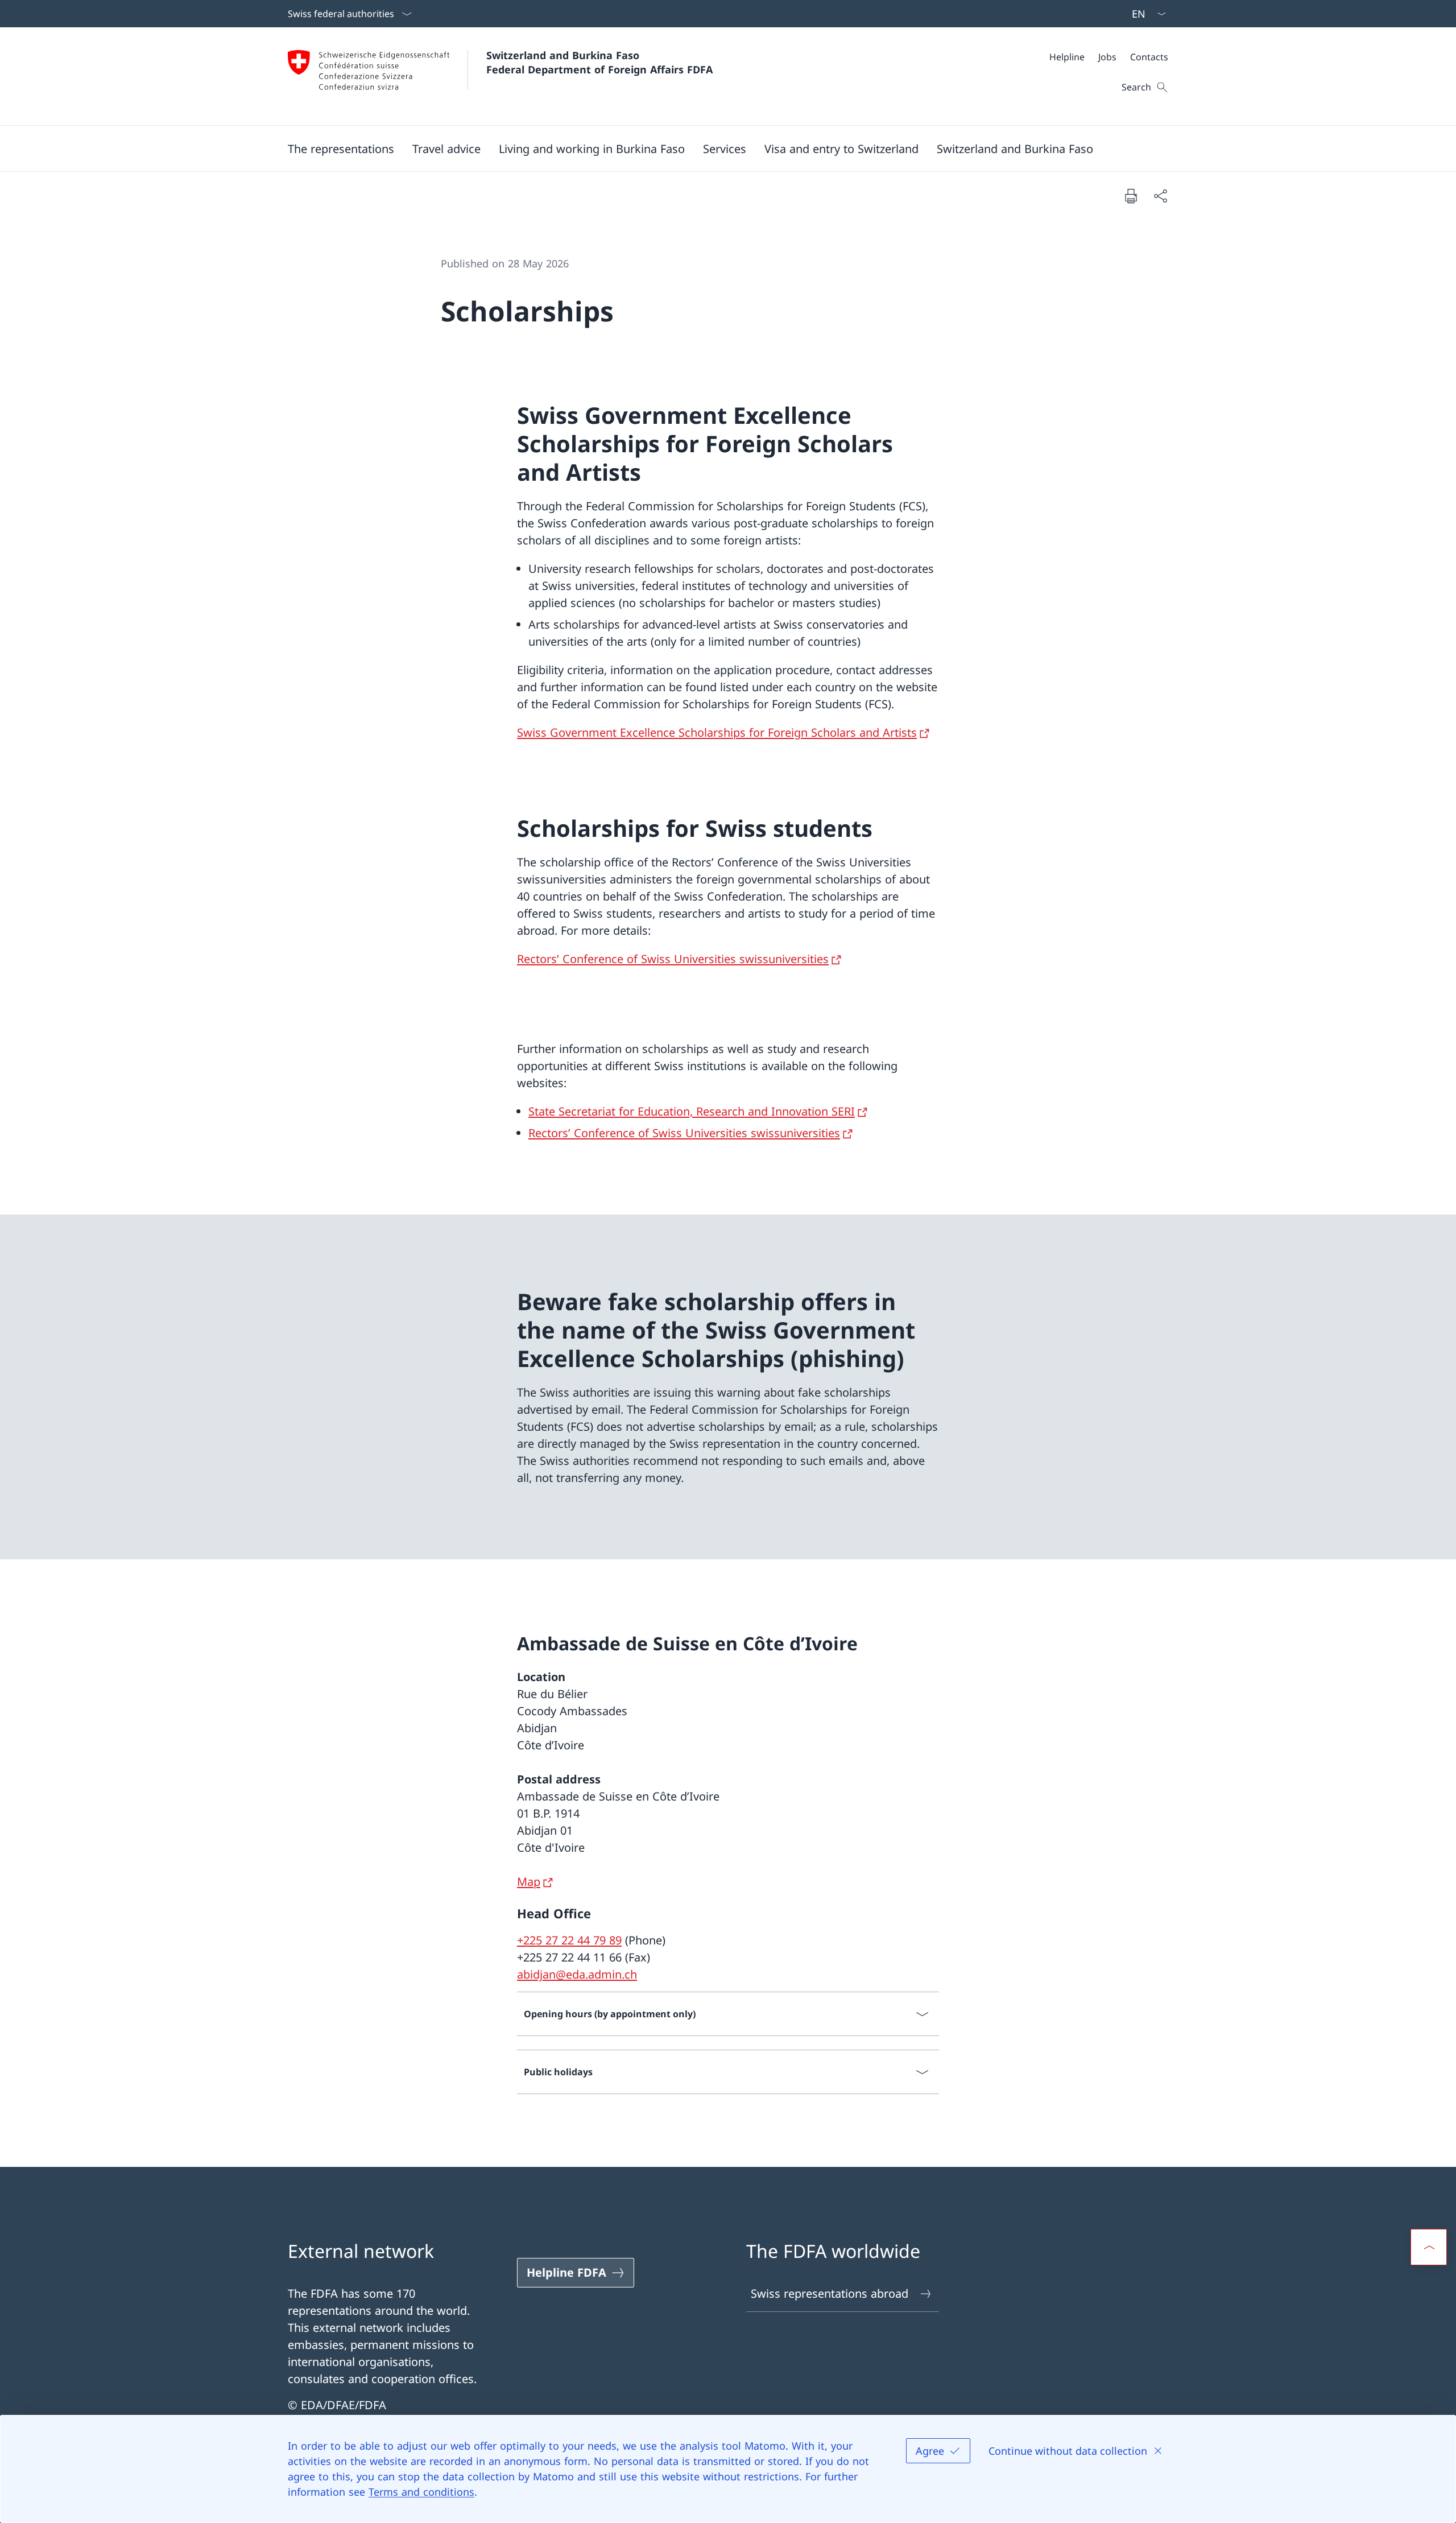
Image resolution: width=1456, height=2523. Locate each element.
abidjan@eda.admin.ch (577, 1974)
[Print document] (1131, 196)
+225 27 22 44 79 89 (569, 1940)
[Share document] (1160, 196)
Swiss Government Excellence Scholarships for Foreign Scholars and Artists (717, 732)
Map (529, 1882)
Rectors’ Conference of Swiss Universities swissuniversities (673, 959)
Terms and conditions (421, 2492)
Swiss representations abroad (830, 2293)
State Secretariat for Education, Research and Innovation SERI (692, 1111)
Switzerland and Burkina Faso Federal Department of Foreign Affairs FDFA (599, 62)
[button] (341, 148)
